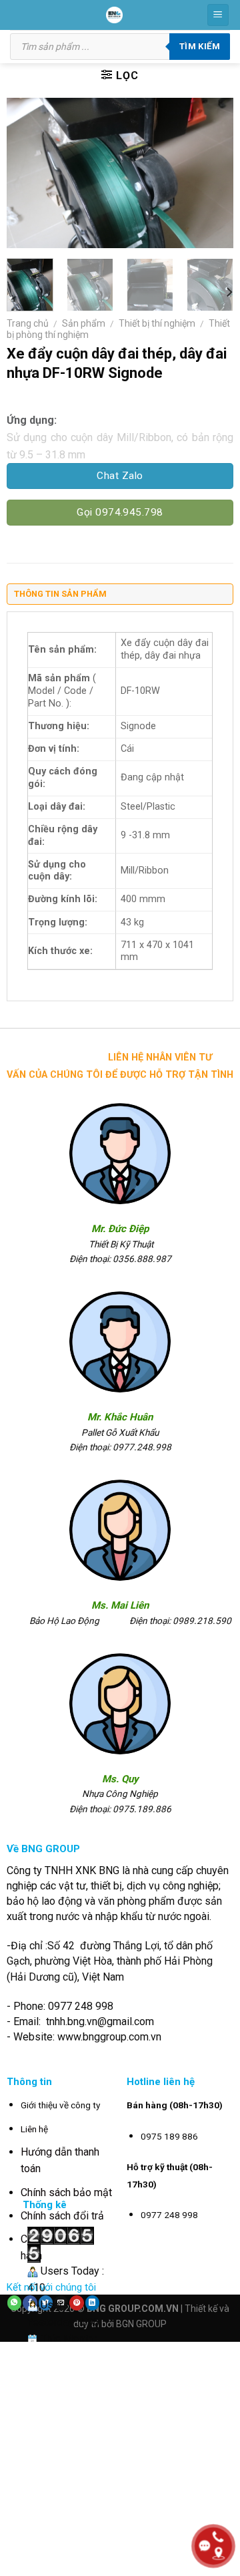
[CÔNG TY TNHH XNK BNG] (114, 15)
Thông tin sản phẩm (60, 594)
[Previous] (28, 173)
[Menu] (218, 15)
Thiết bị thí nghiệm (157, 323)
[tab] (120, 597)
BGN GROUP (141, 2324)
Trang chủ (28, 323)
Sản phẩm (84, 323)
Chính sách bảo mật (66, 2192)
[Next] (212, 173)
